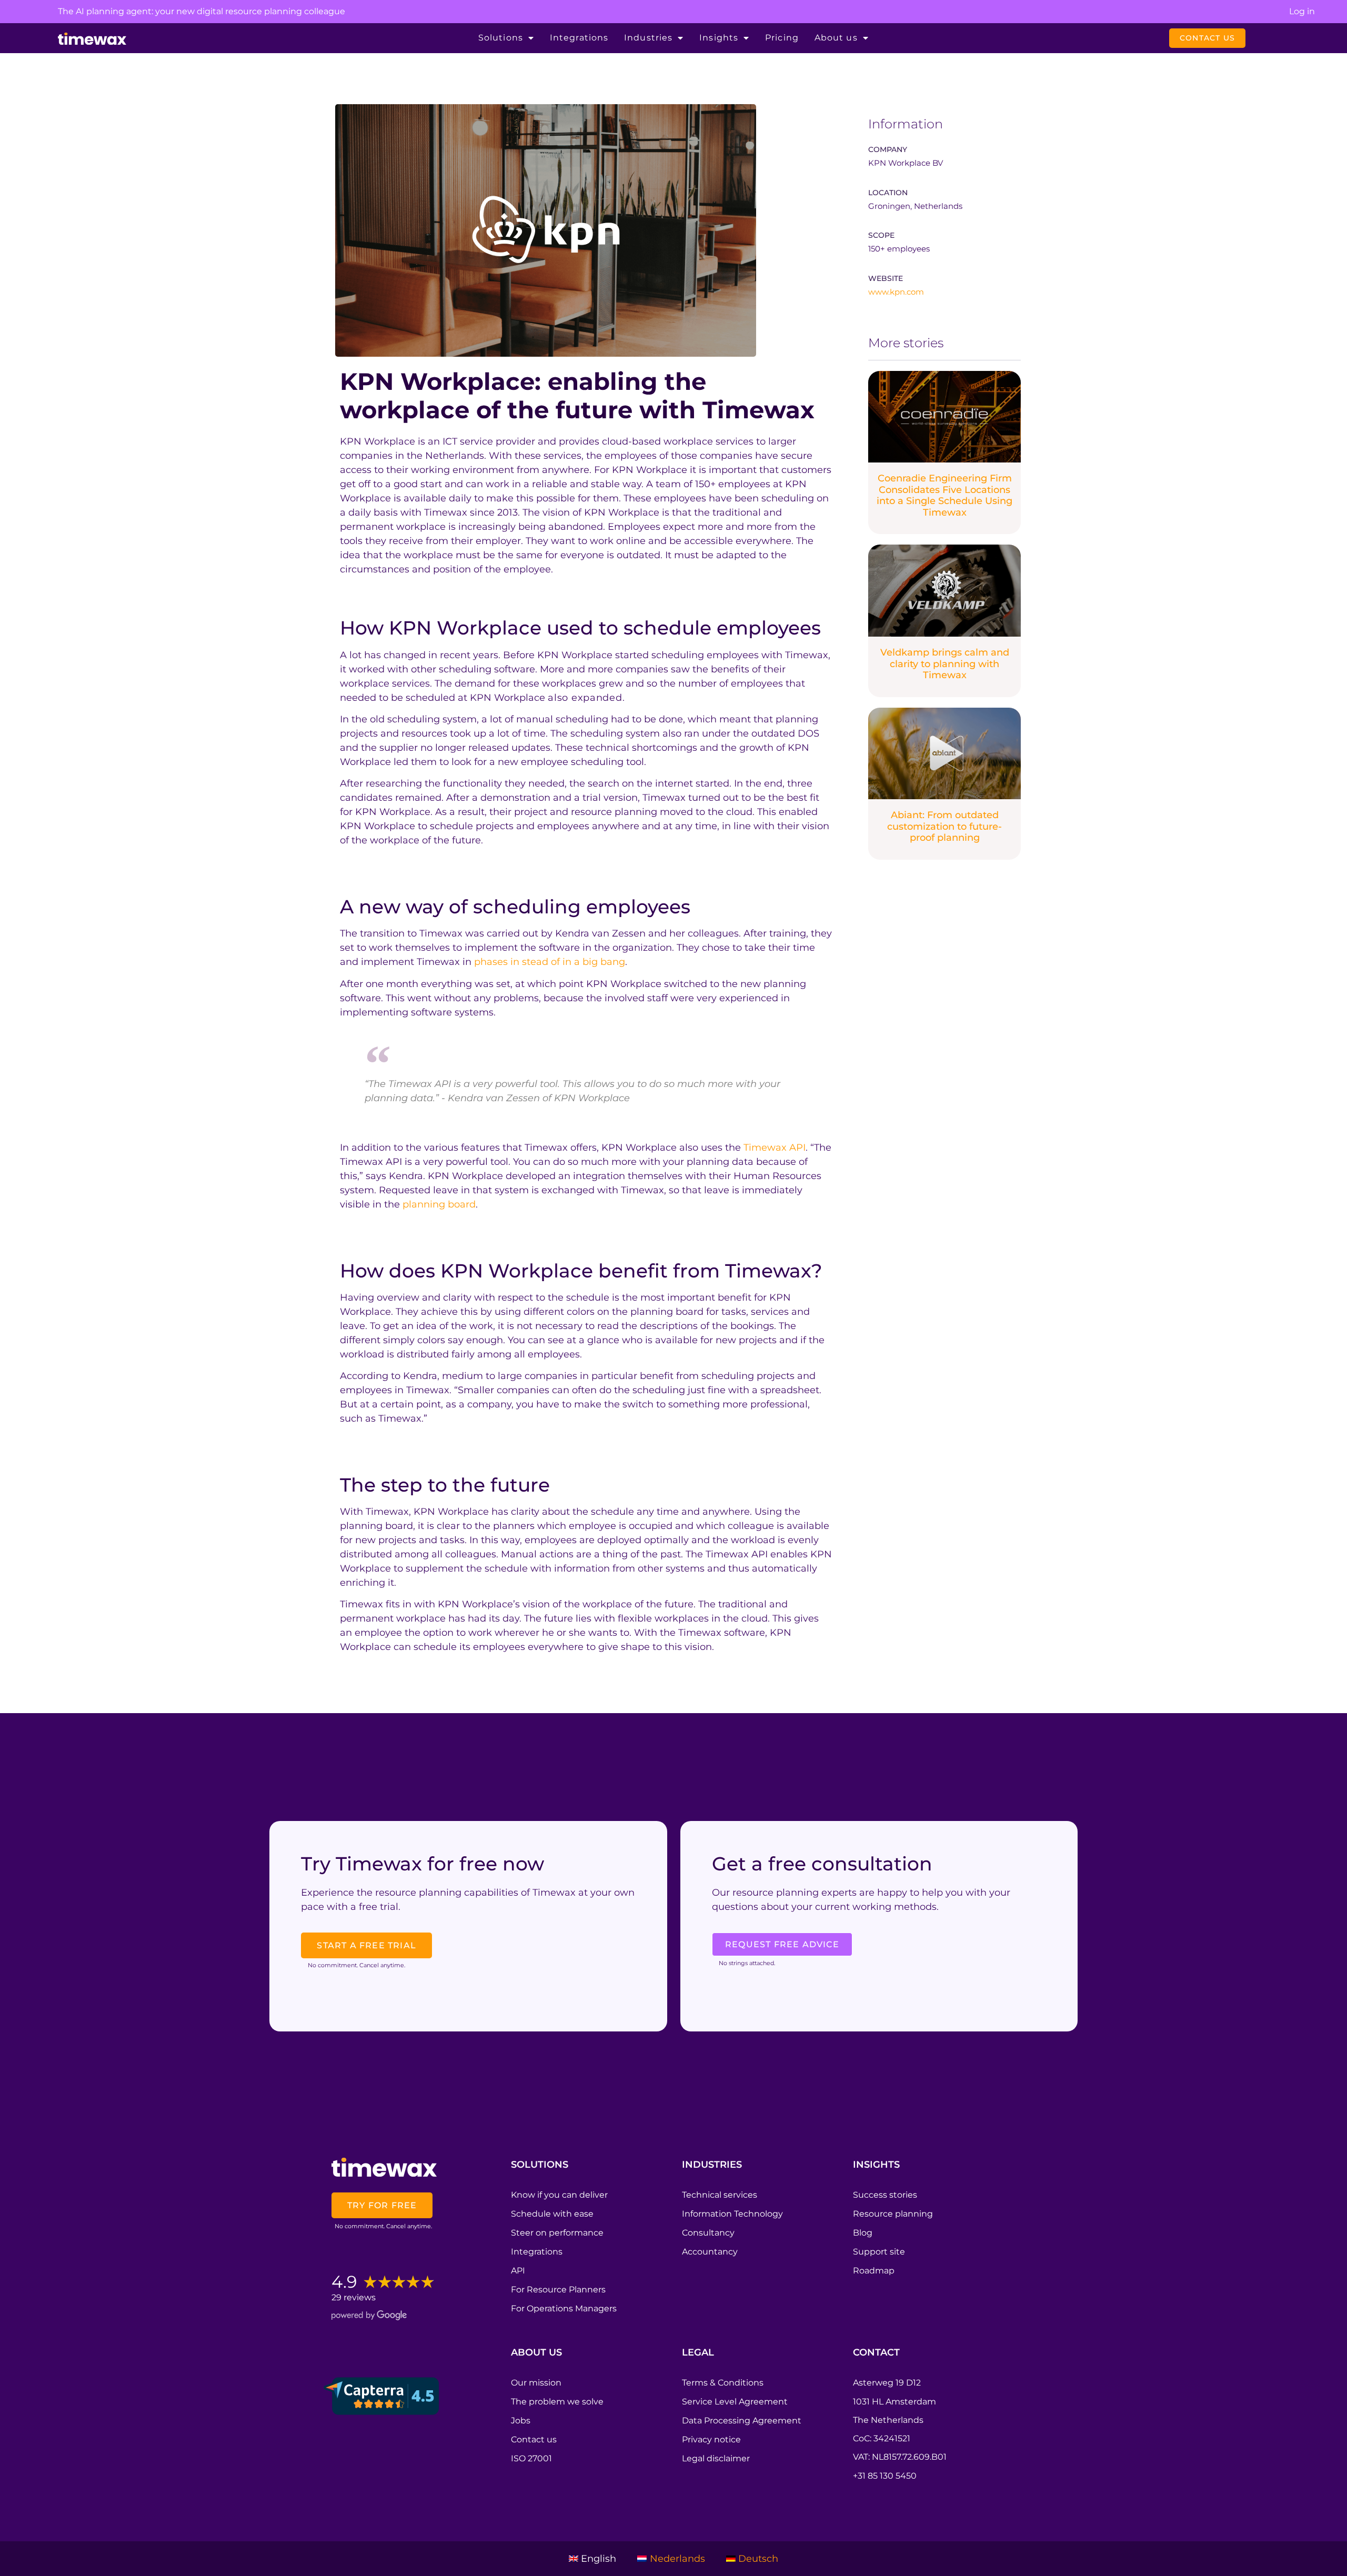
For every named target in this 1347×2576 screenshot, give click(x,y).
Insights (719, 38)
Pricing (782, 38)
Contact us (534, 2439)
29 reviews (354, 2297)
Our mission (536, 2383)
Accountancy (710, 2252)
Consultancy (708, 2233)
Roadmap (874, 2271)
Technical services (720, 2195)
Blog (863, 2233)
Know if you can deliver (559, 2195)
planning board (439, 1204)
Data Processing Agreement (742, 2421)
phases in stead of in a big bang (550, 962)
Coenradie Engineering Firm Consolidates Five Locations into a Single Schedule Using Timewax (944, 495)
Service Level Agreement (735, 2402)
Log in (1302, 11)
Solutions (501, 38)
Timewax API (775, 1148)
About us (836, 38)
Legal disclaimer (716, 2458)
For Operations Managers (564, 2308)
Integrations (579, 38)
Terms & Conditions (723, 2383)
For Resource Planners (558, 2290)
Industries (648, 38)
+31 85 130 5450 (885, 2476)
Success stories (885, 2195)
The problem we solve (557, 2402)
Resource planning (893, 2214)
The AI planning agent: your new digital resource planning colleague (202, 11)
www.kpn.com (896, 292)
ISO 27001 (531, 2458)
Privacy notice (711, 2439)
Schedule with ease (552, 2214)
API (518, 2271)
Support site (879, 2252)
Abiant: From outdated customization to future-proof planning (944, 826)
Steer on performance (557, 2233)
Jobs (521, 2421)
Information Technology (732, 2214)
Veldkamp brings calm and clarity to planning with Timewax (945, 664)
